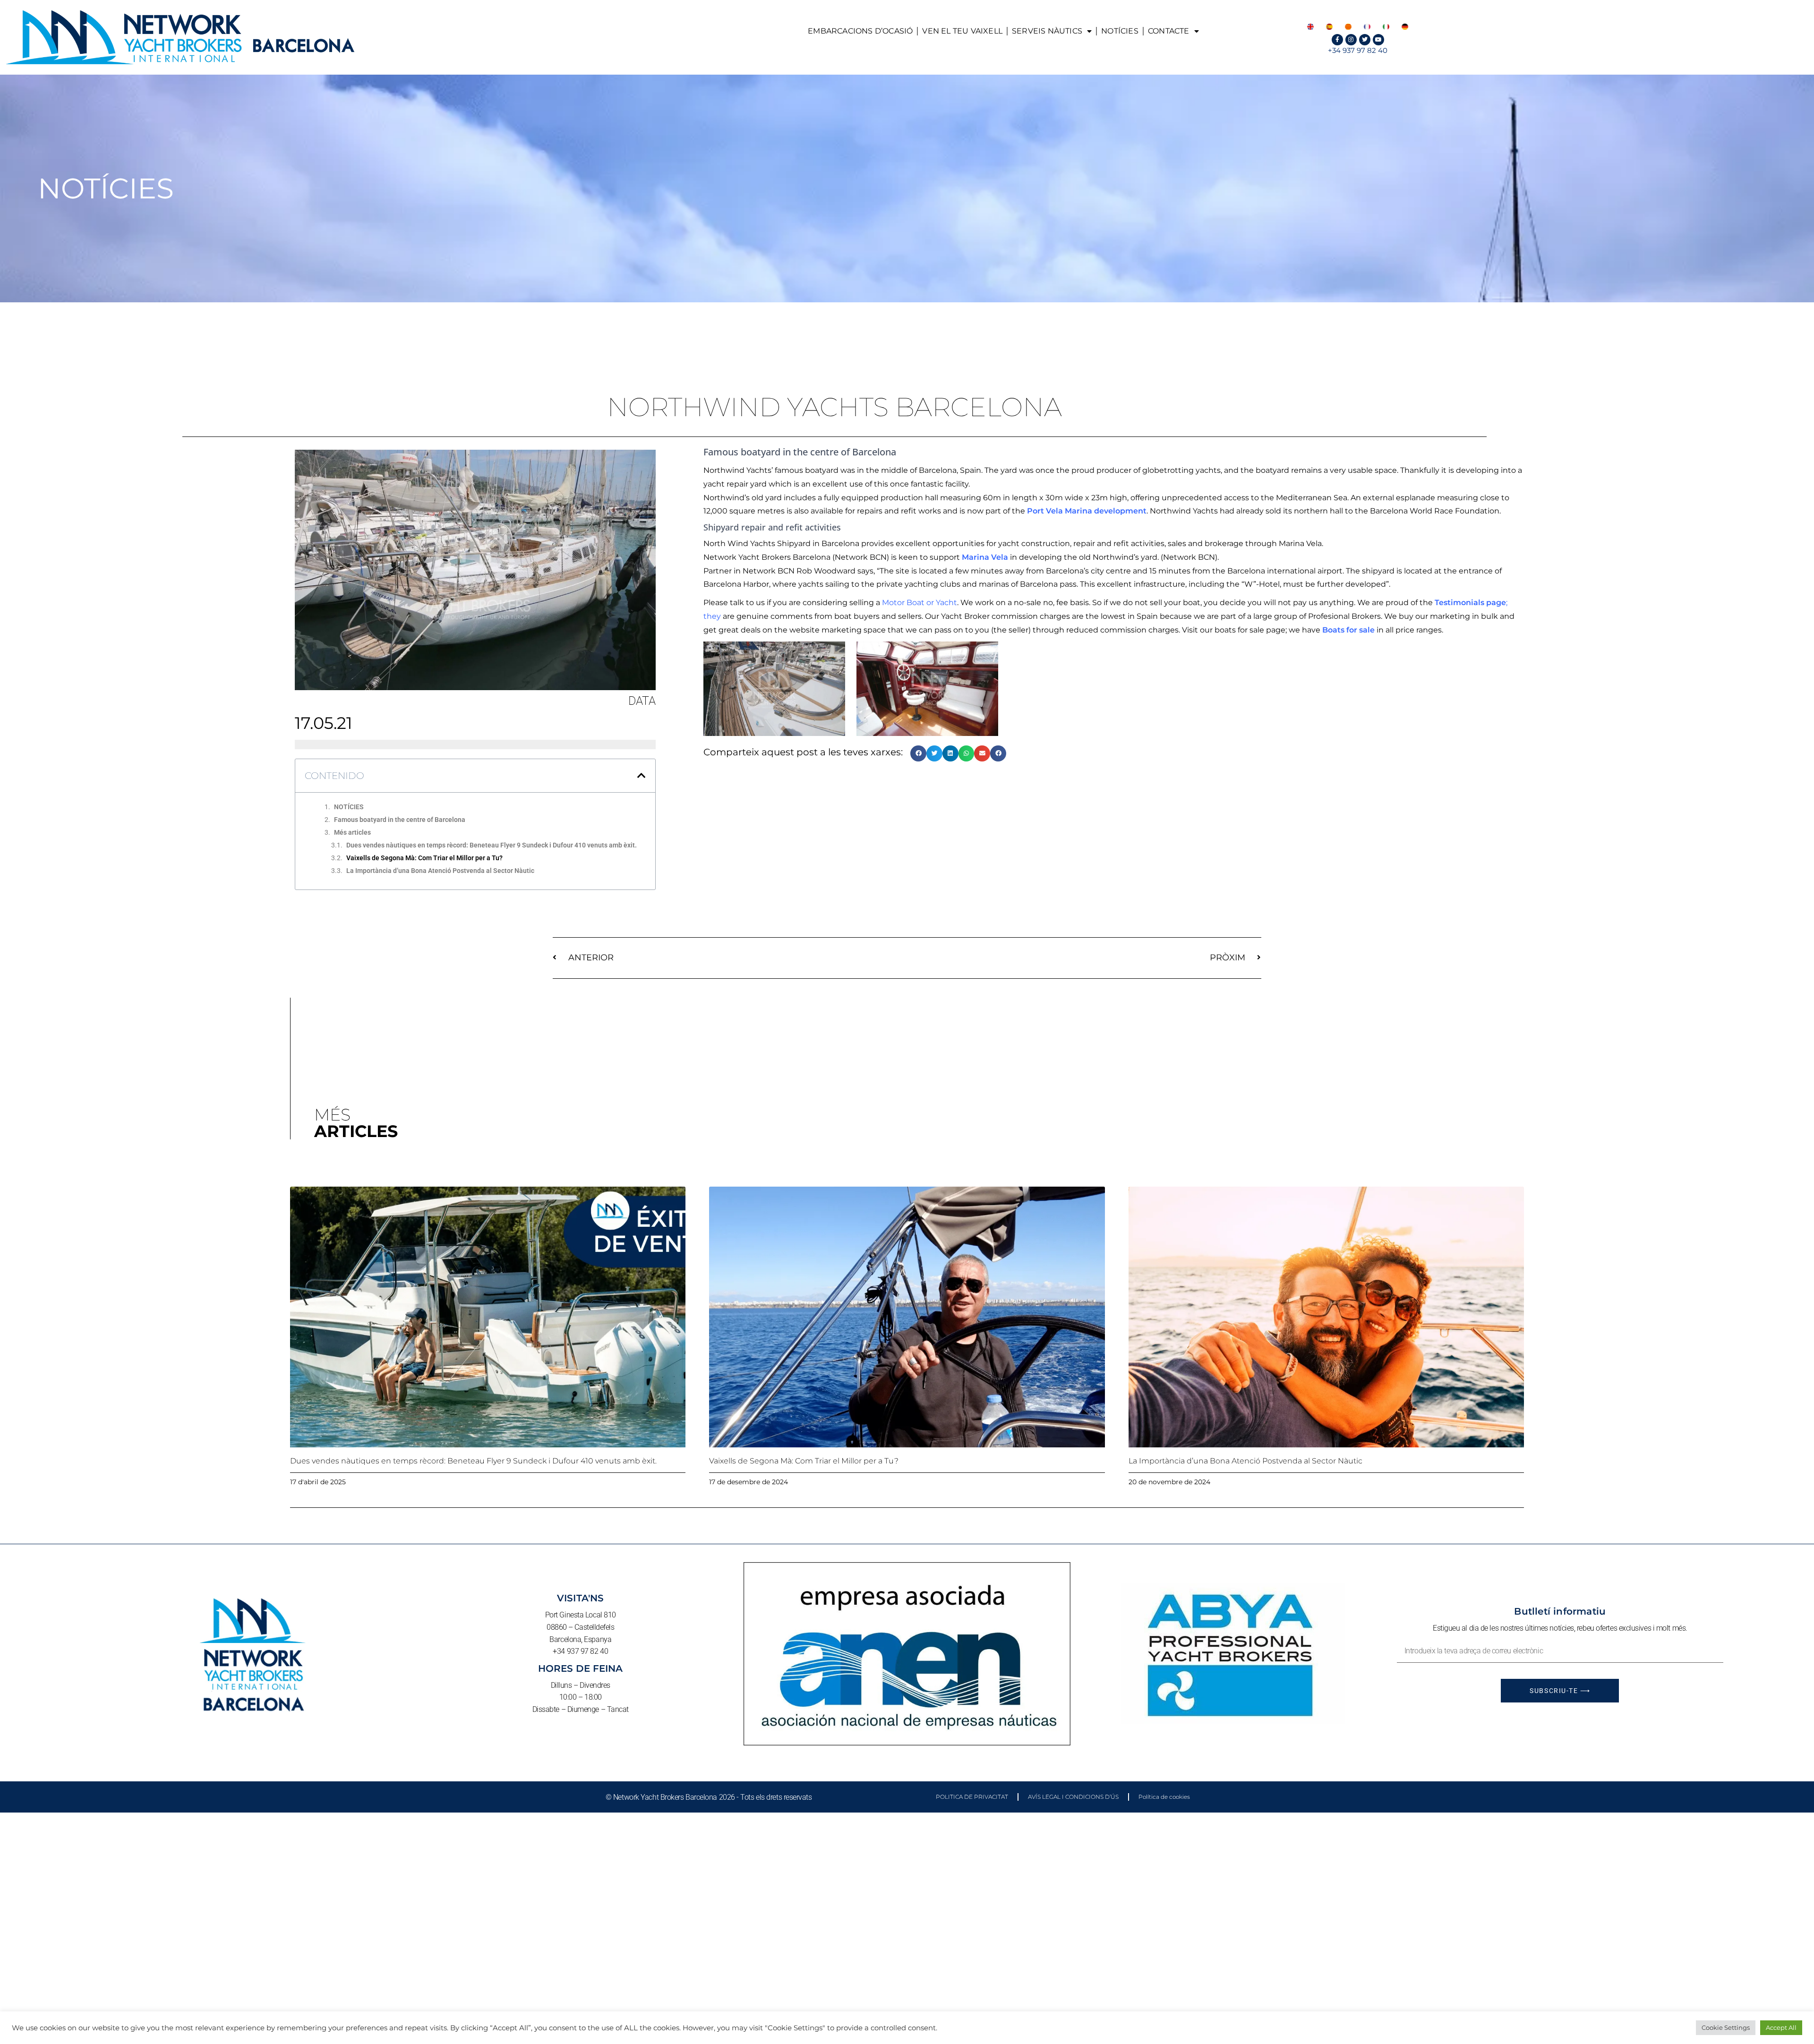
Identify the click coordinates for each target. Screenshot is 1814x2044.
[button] (642, 776)
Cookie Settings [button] (1726, 2027)
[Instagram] (1351, 40)
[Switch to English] (1310, 26)
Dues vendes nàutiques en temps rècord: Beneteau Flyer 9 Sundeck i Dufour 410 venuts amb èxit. (492, 845)
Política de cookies (1164, 1797)
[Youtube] (1378, 40)
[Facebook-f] (1337, 40)
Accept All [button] (1781, 2027)
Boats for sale (1348, 630)
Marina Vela (985, 557)
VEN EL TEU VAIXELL (962, 31)
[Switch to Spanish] (1329, 26)
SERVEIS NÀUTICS (1047, 31)
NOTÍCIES (1120, 31)
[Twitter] (1365, 40)
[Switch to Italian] (1386, 26)
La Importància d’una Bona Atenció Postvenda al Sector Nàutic (440, 871)
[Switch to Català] (1348, 26)
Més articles (352, 832)
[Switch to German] (1405, 26)
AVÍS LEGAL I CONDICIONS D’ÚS (1073, 1797)
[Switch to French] (1367, 26)
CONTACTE (1169, 31)
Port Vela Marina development (1087, 511)
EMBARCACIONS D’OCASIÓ (860, 31)
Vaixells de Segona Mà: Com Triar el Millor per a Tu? (424, 858)
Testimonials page (1470, 603)
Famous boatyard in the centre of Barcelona (400, 820)
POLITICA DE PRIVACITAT (972, 1797)
